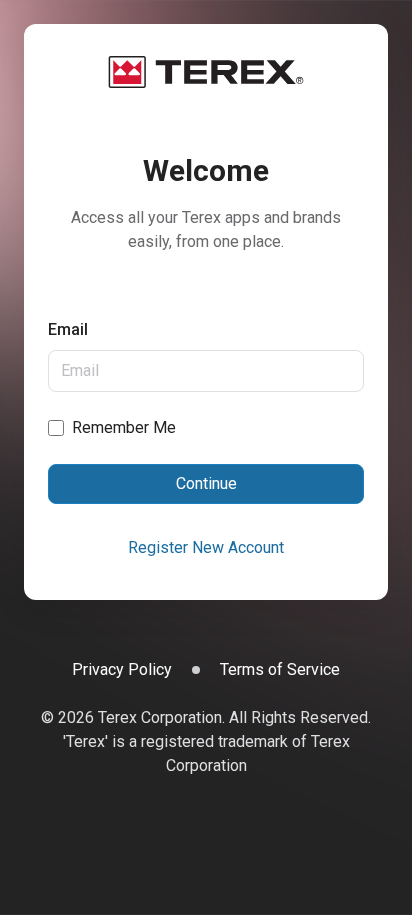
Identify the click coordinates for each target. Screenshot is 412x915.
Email (68, 329)
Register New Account (206, 547)
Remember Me (124, 427)
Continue (206, 483)
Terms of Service (280, 669)
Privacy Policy (122, 669)
